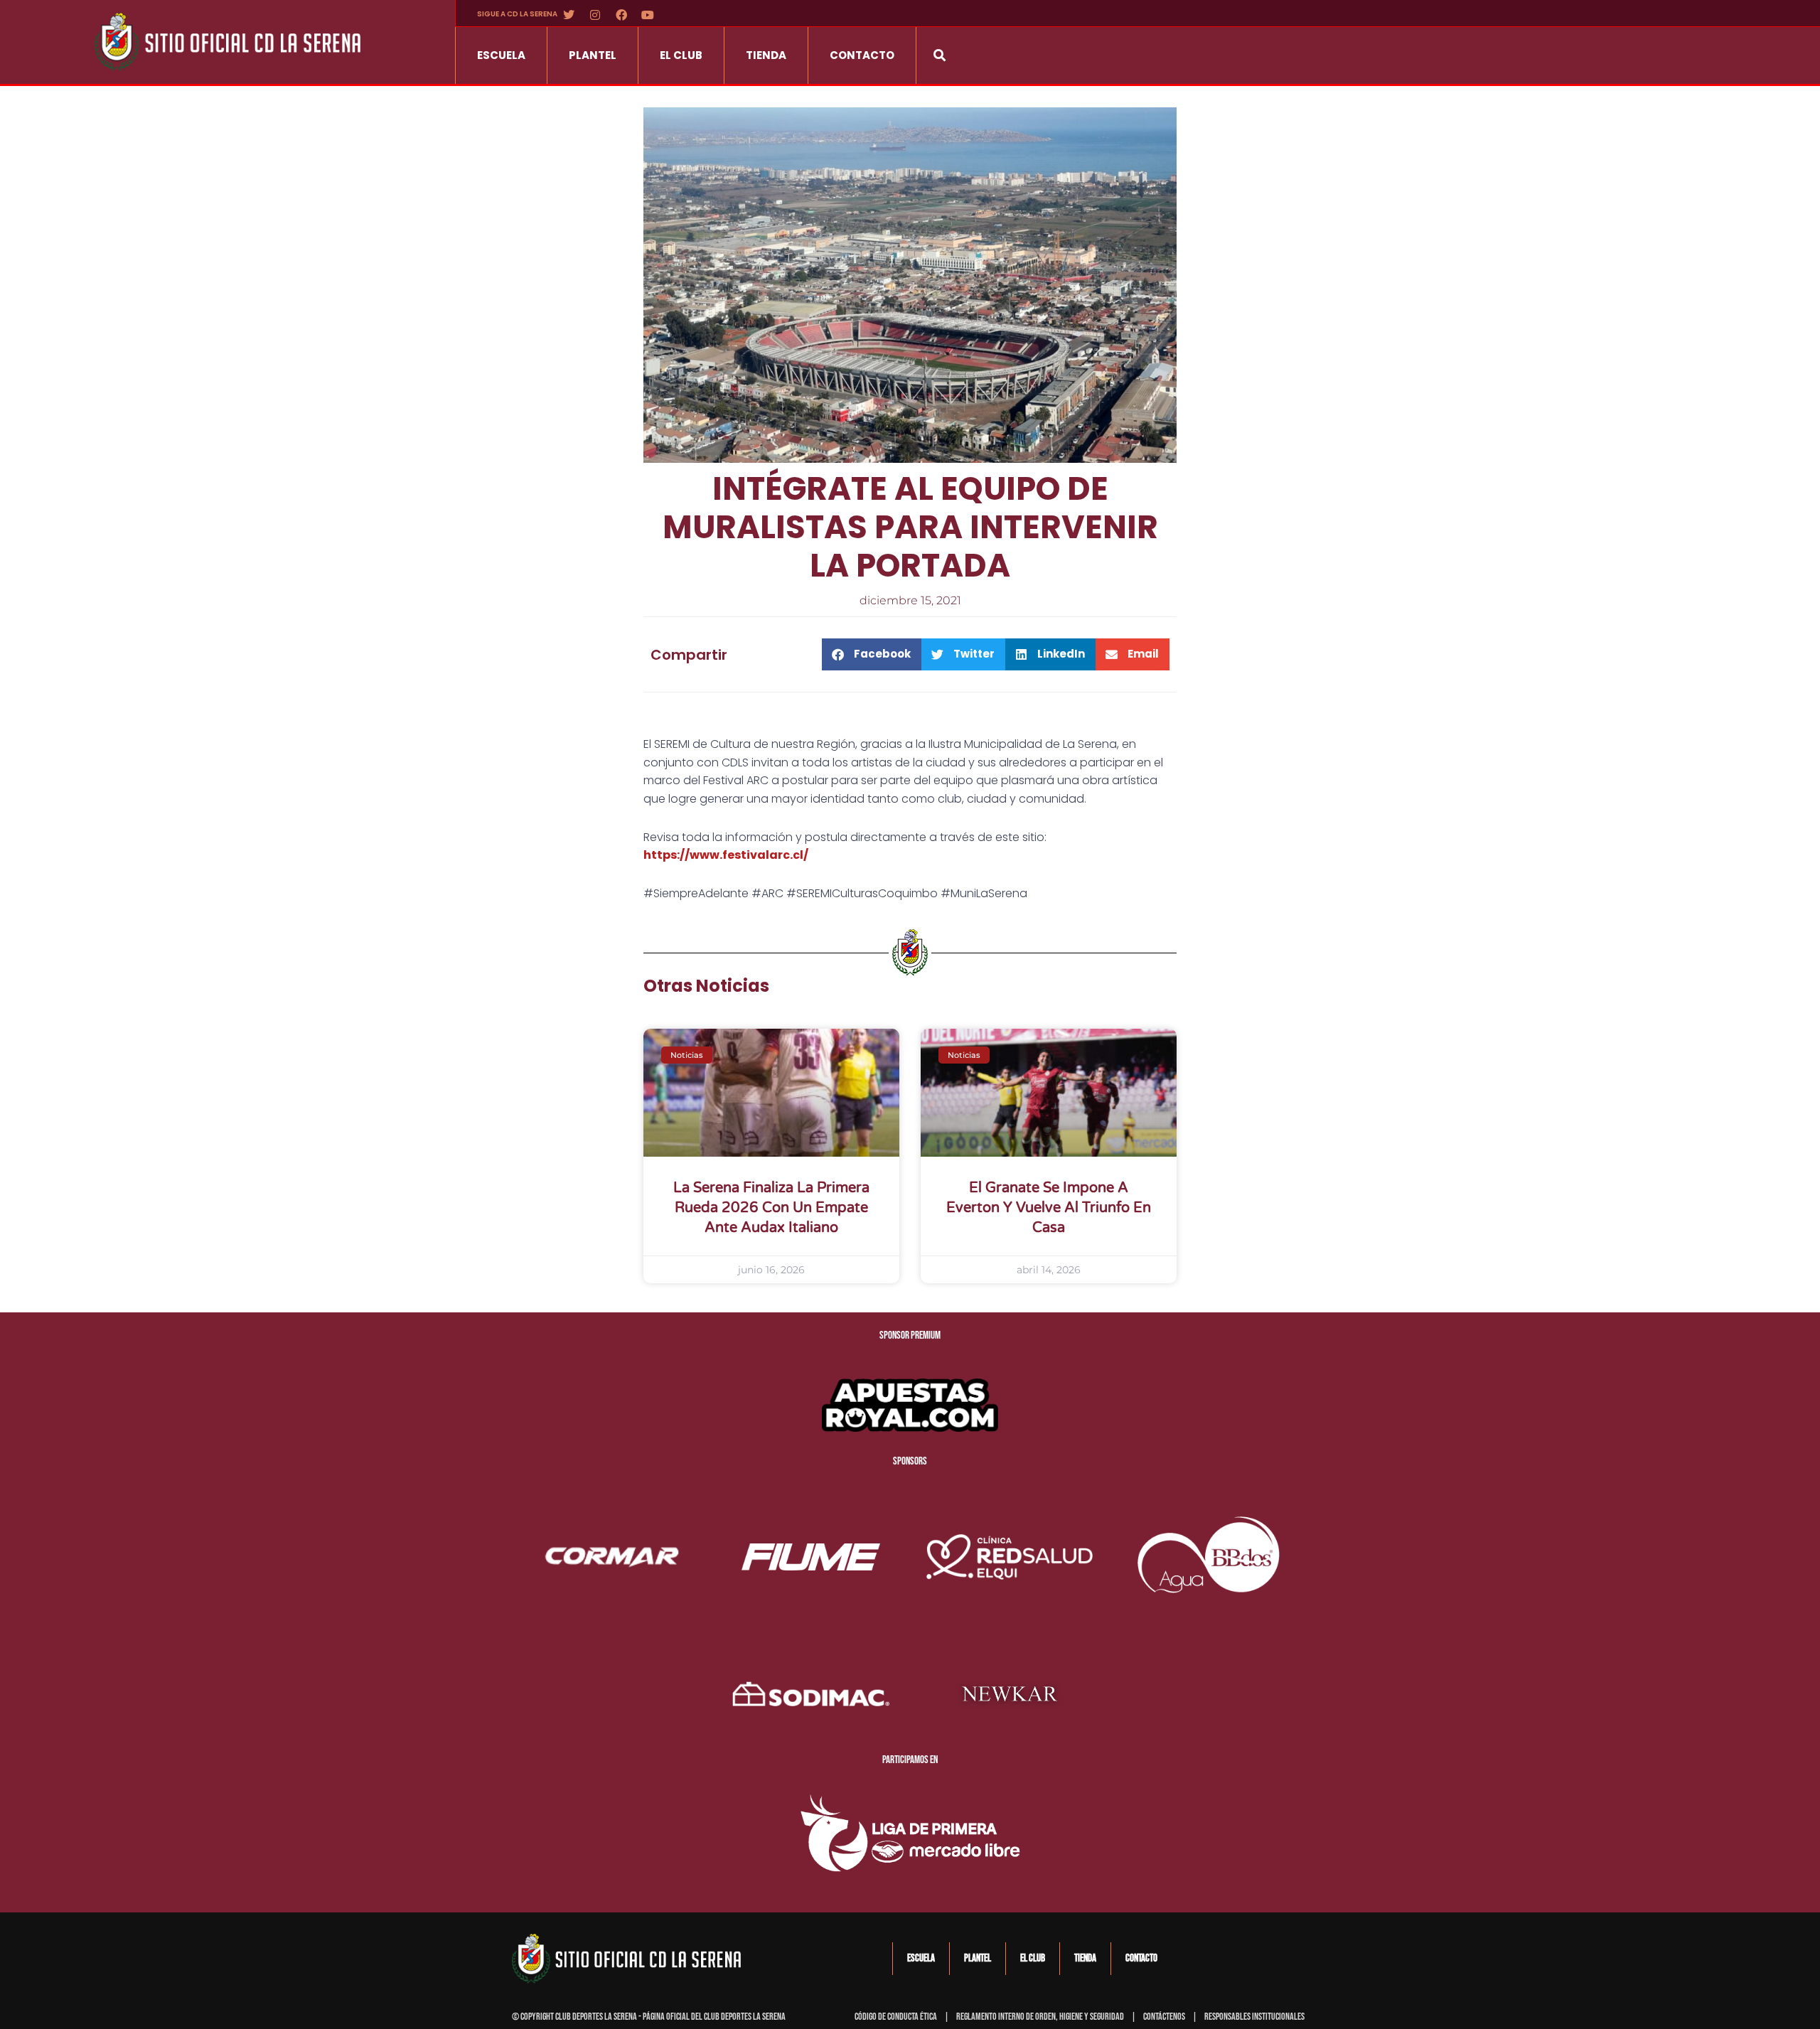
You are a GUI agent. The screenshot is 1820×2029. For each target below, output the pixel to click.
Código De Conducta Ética (896, 2017)
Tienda (766, 55)
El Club (681, 55)
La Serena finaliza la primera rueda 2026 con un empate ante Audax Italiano (771, 1208)
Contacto (862, 55)
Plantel (593, 55)
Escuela (501, 55)
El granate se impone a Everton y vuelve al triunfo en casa (1049, 1208)
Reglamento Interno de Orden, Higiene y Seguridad (1040, 2017)
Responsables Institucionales (1254, 2017)
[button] (940, 55)
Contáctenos (1164, 2017)
